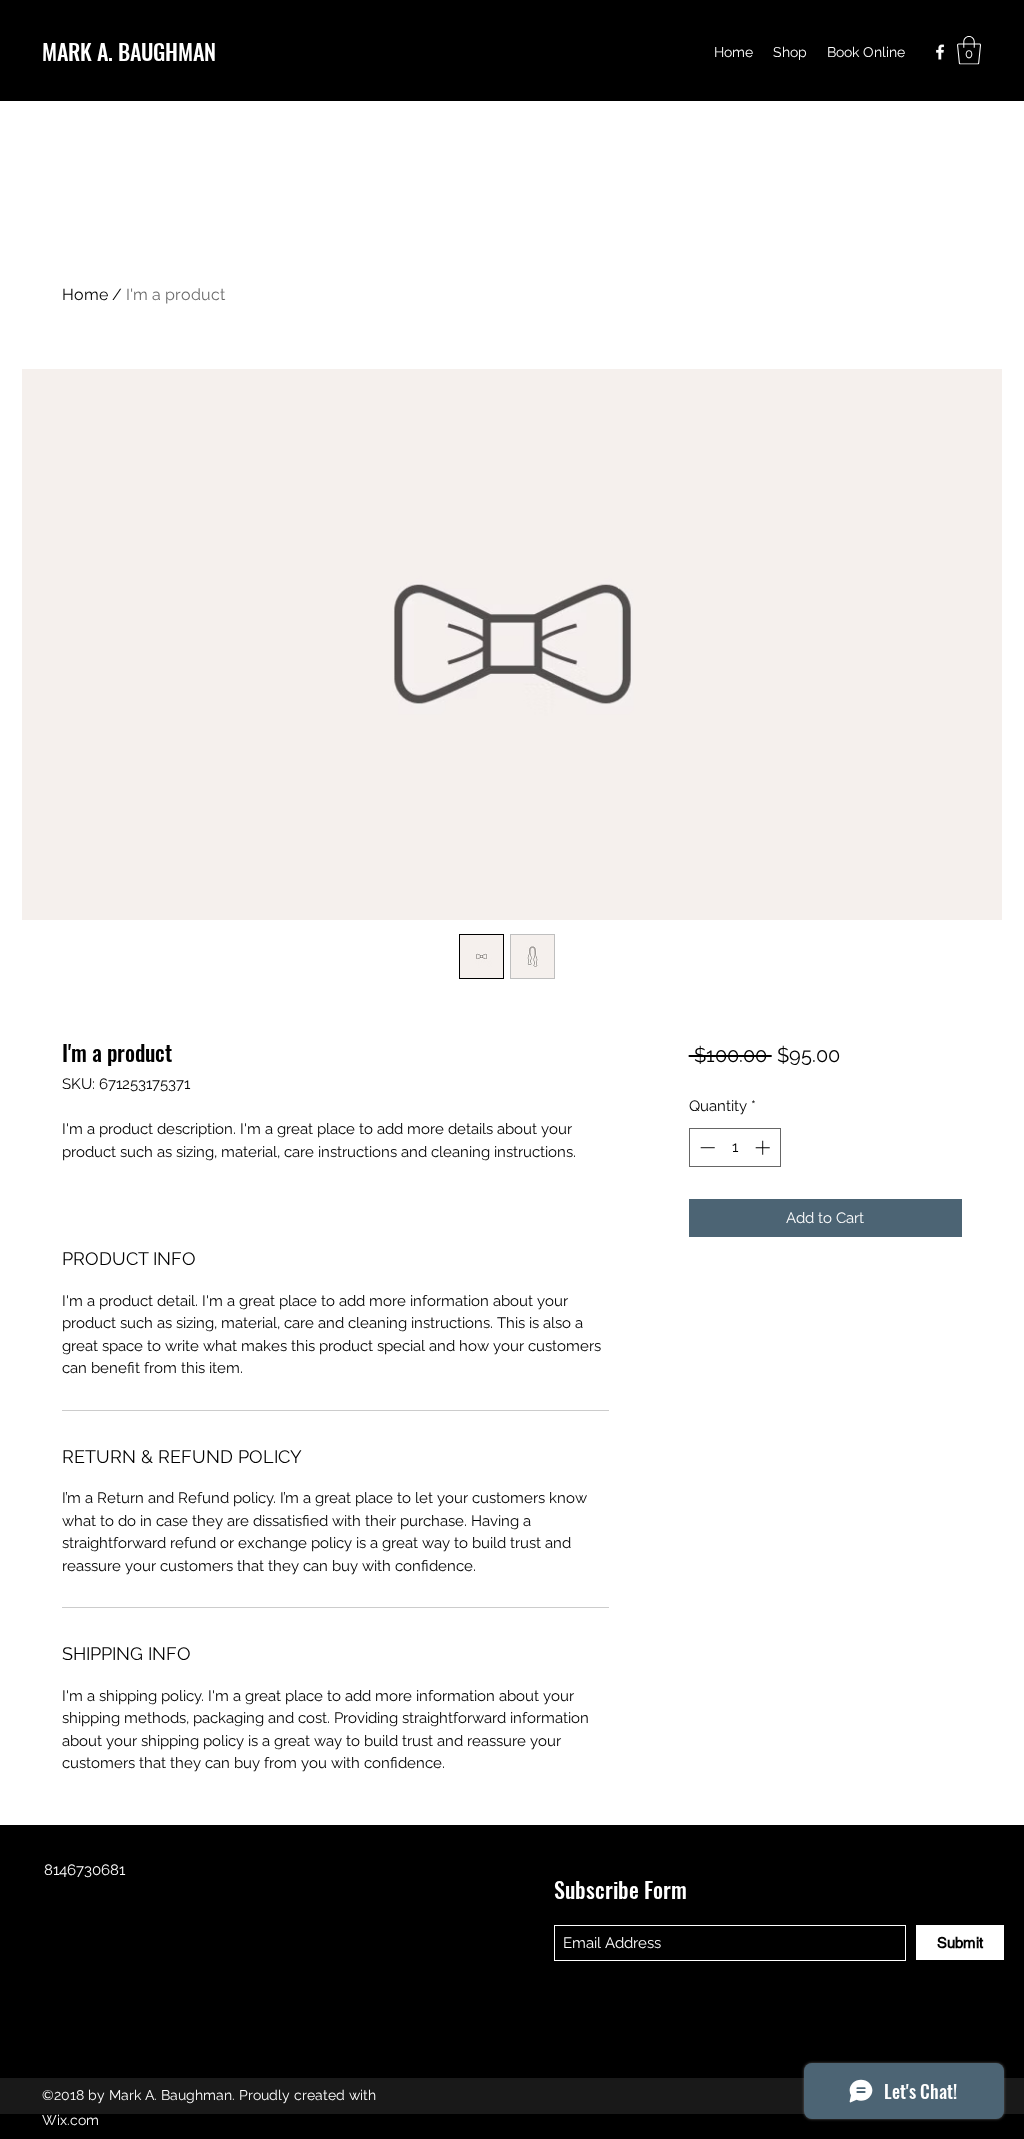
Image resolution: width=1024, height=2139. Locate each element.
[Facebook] (940, 52)
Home (85, 294)
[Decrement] (705, 1147)
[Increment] (764, 1147)
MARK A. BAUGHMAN (129, 51)
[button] (969, 50)
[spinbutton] (734, 1147)
